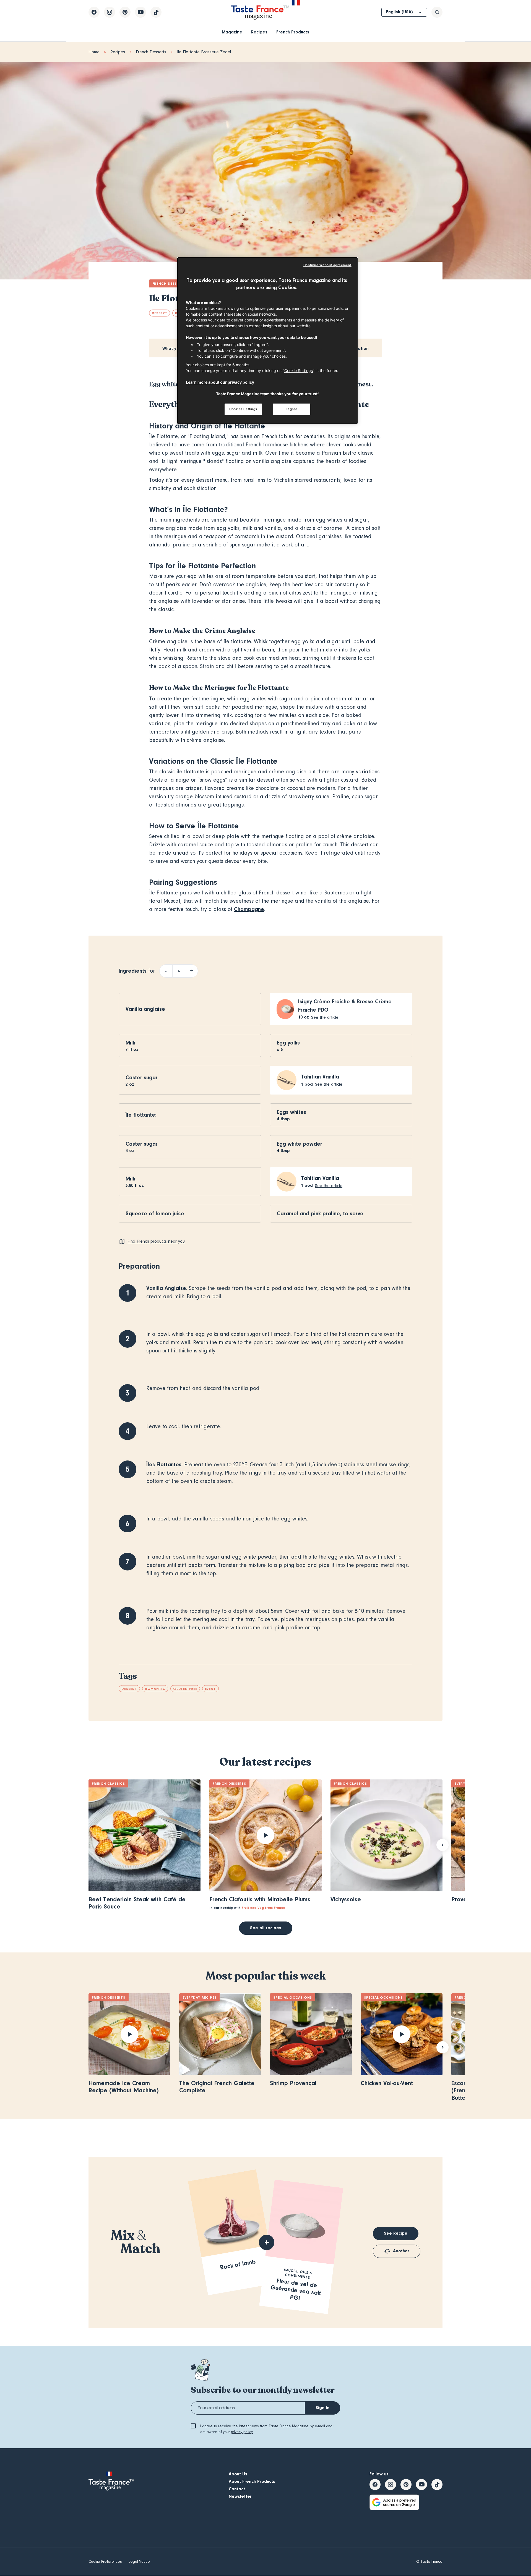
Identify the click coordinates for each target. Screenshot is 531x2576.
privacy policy (242, 2432)
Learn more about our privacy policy (220, 382)
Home (94, 52)
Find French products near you (156, 1241)
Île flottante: (141, 1115)
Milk (130, 1043)
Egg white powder (300, 1144)
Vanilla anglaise (145, 1009)
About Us (238, 2474)
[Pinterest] (125, 12)
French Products (293, 32)
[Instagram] (110, 12)
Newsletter (240, 2496)
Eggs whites (291, 1112)
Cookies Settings (243, 409)
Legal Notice (139, 2562)
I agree (292, 409)
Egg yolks (288, 1043)
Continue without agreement (327, 265)
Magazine (232, 32)
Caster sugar (142, 1078)
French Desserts (151, 52)
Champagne (249, 909)
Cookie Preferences (105, 2562)
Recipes (259, 32)
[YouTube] (140, 12)
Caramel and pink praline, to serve (320, 1214)
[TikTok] (156, 12)
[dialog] (267, 341)
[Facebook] (94, 12)
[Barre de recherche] (437, 12)
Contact (237, 2489)
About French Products (252, 2481)
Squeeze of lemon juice (155, 1214)
